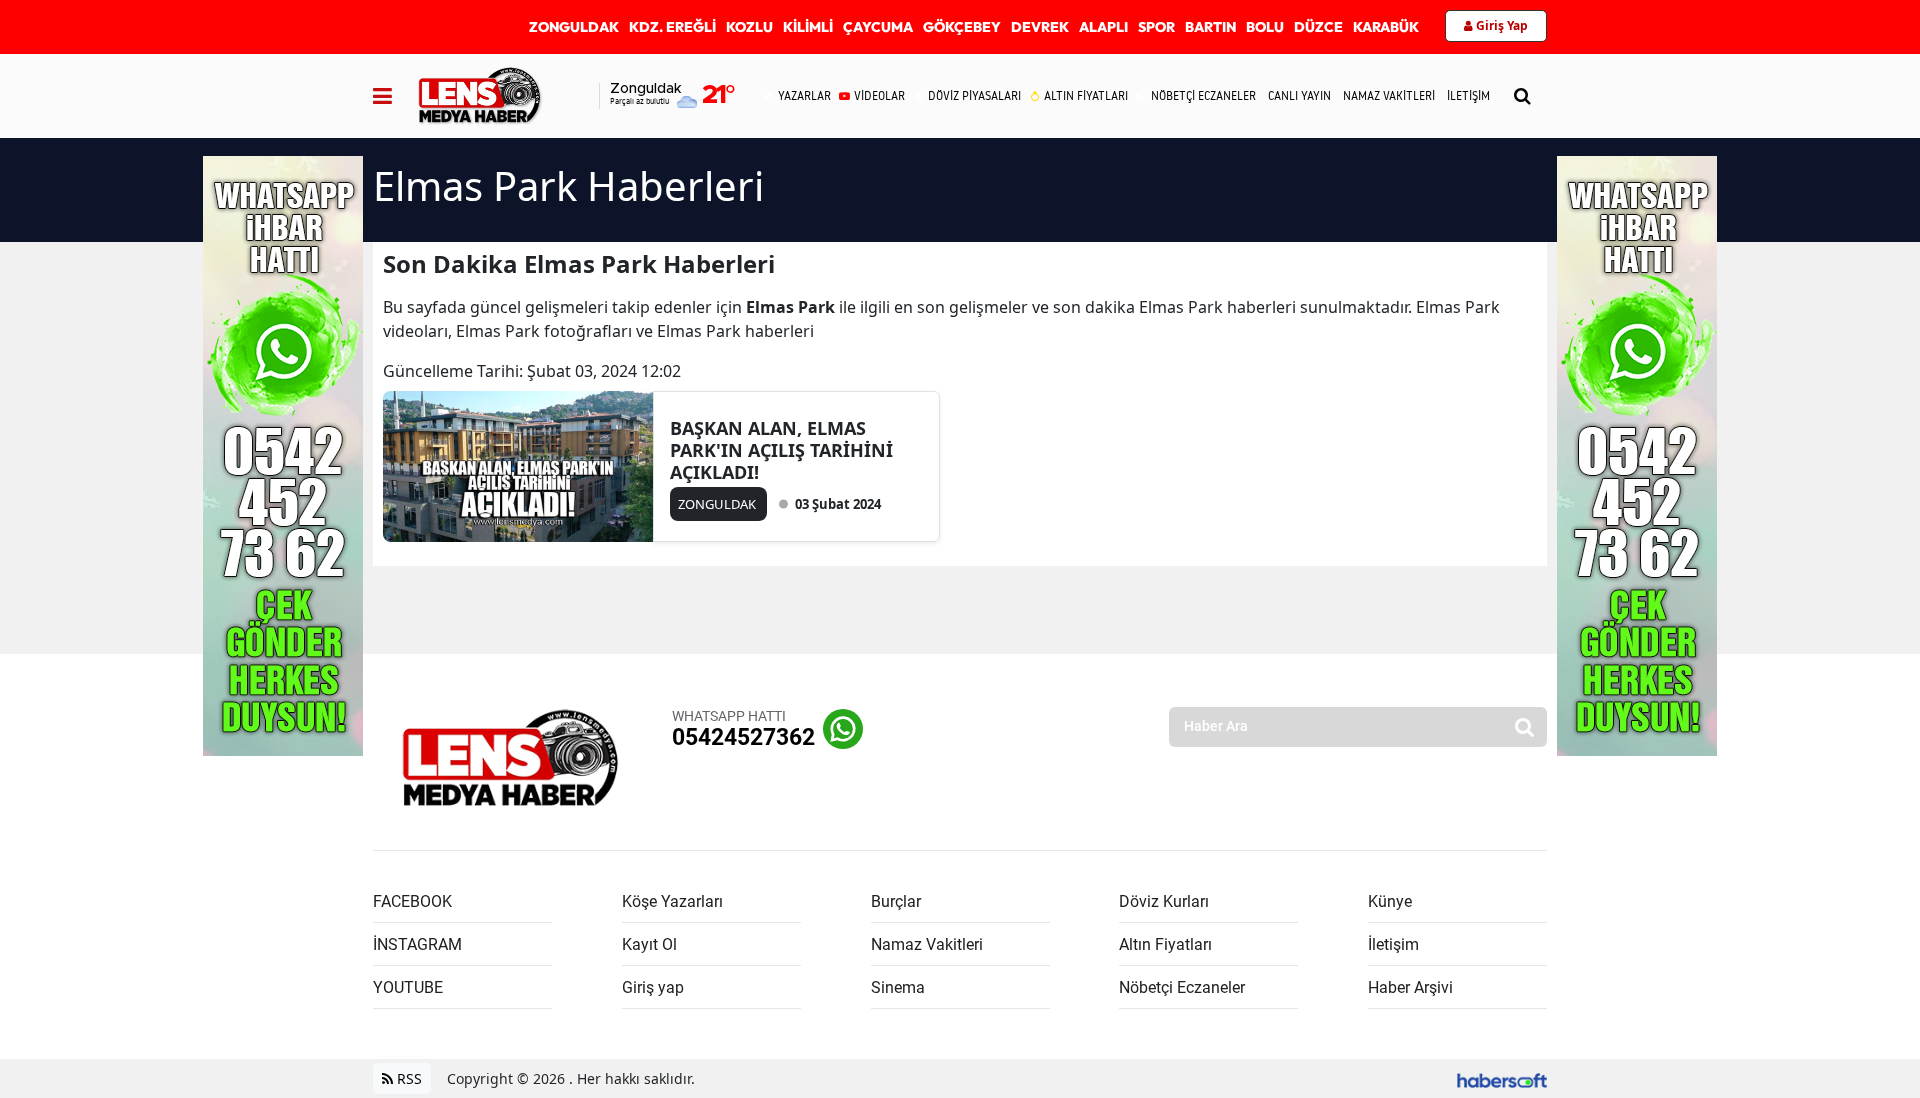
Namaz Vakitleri (927, 944)
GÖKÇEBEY (962, 27)
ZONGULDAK (574, 27)
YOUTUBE (408, 987)
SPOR (1156, 27)
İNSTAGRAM (417, 944)
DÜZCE (1318, 27)
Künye (1390, 901)
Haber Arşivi (1410, 987)
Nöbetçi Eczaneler (1182, 987)
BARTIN (1210, 27)
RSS (407, 1078)
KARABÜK (1386, 27)
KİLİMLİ (808, 27)
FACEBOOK (412, 901)
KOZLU (749, 27)
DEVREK (1040, 27)
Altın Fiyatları (1165, 944)
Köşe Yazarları (672, 901)
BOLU (1265, 27)
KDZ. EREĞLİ (672, 27)
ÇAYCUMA (878, 27)
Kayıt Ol (649, 944)
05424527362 (743, 737)
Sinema (898, 987)
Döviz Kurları (1164, 901)
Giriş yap (653, 987)
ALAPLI (1103, 27)
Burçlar (896, 901)
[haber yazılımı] (1502, 1078)
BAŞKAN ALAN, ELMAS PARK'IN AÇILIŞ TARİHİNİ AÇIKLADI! (781, 450)
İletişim (1393, 944)
